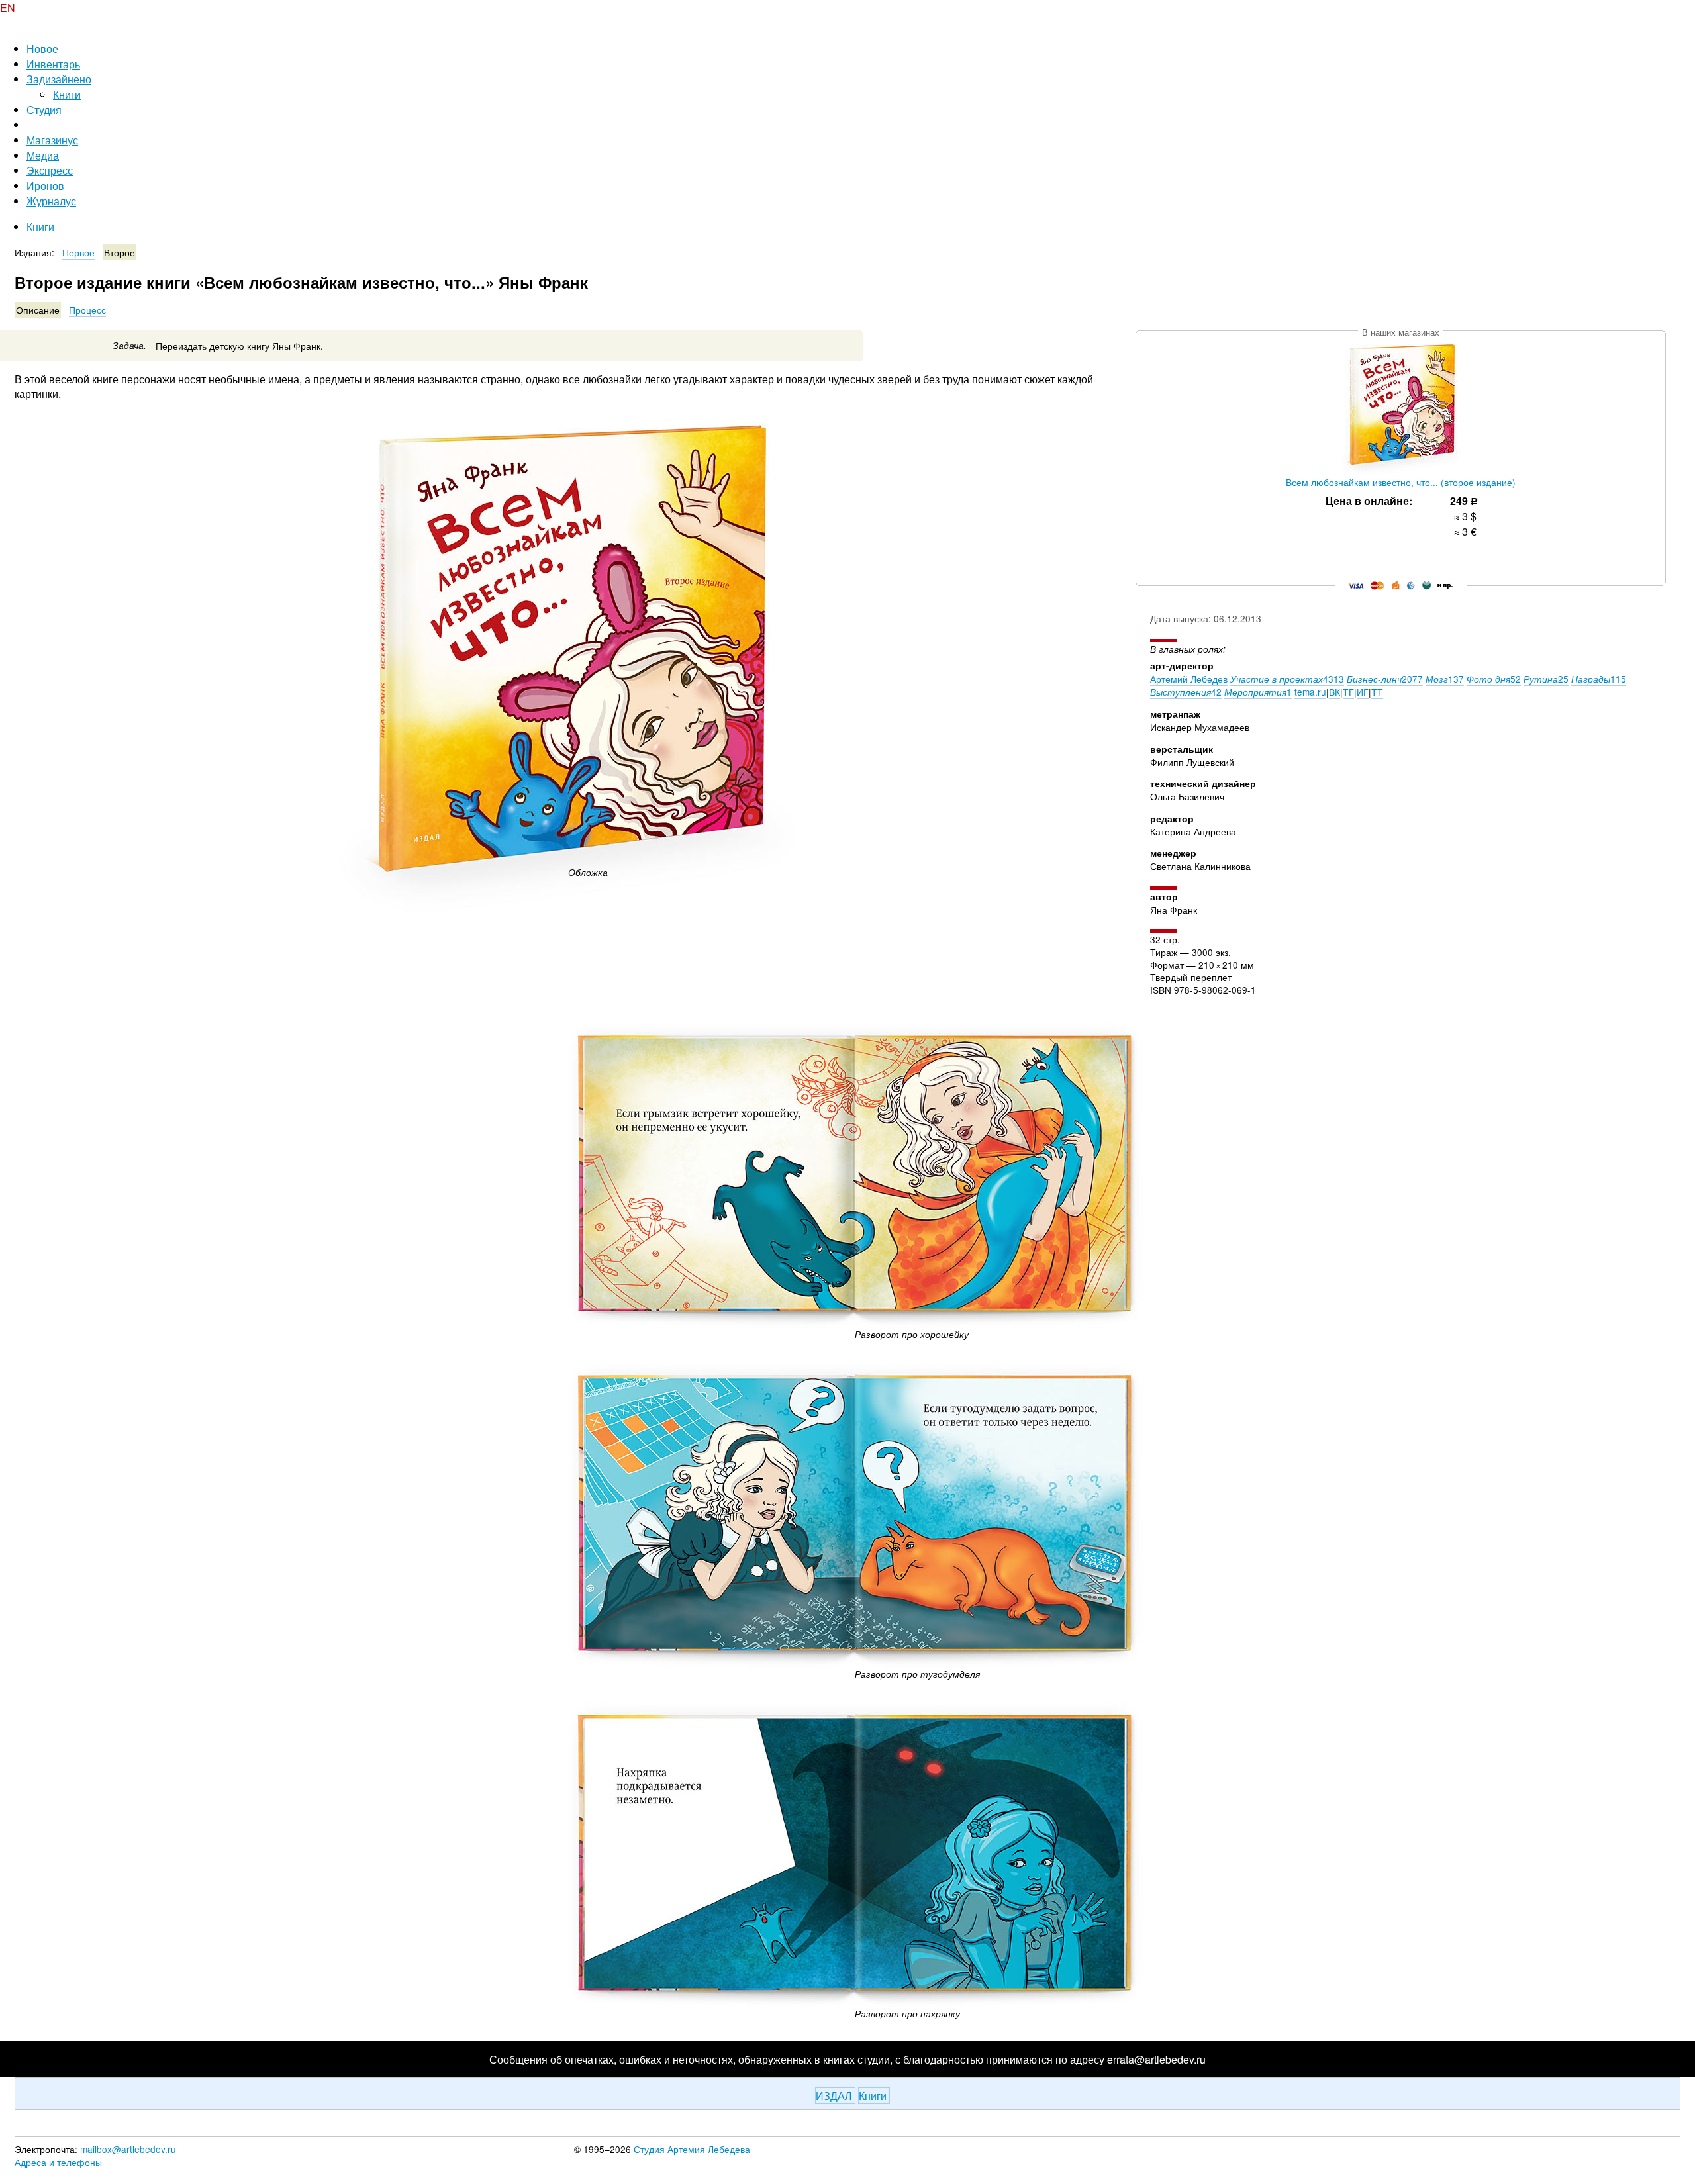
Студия (44, 110)
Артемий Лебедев (1189, 679)
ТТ (1377, 692)
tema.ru (1310, 692)
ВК (1334, 692)
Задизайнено (59, 79)
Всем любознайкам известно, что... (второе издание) (1401, 482)
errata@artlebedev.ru (1156, 2059)
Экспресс (50, 170)
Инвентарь (53, 64)
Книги (67, 94)
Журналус (51, 201)
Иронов (45, 186)
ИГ (1363, 692)
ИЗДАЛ (835, 2096)
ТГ (1348, 692)
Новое (42, 49)
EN (8, 8)
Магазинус (52, 140)
